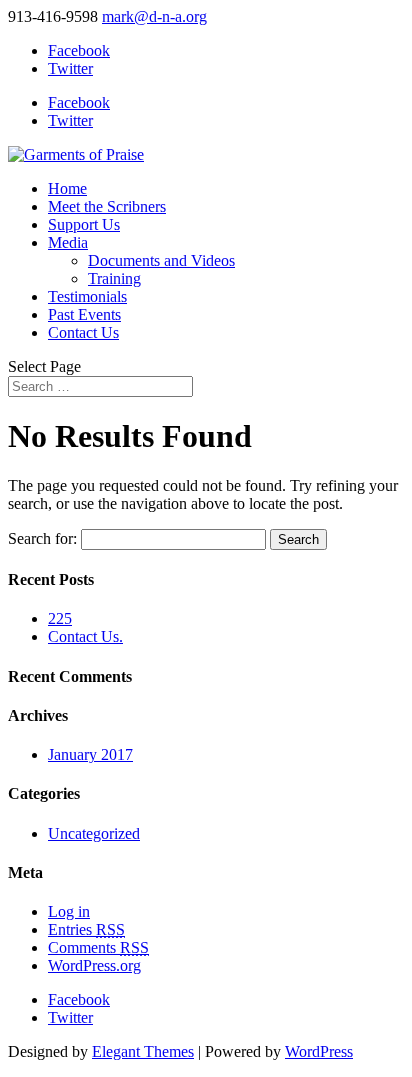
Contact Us (83, 332)
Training (114, 278)
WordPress (319, 1051)
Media (68, 242)
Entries (86, 929)
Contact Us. (85, 636)
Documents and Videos (161, 260)
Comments (98, 947)
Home (67, 188)
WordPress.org (94, 965)
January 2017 (90, 754)
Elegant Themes (143, 1051)
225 (60, 618)
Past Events (84, 314)
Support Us (84, 224)
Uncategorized (94, 833)
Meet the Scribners (107, 206)
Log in (69, 911)
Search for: (42, 538)
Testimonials (87, 296)
